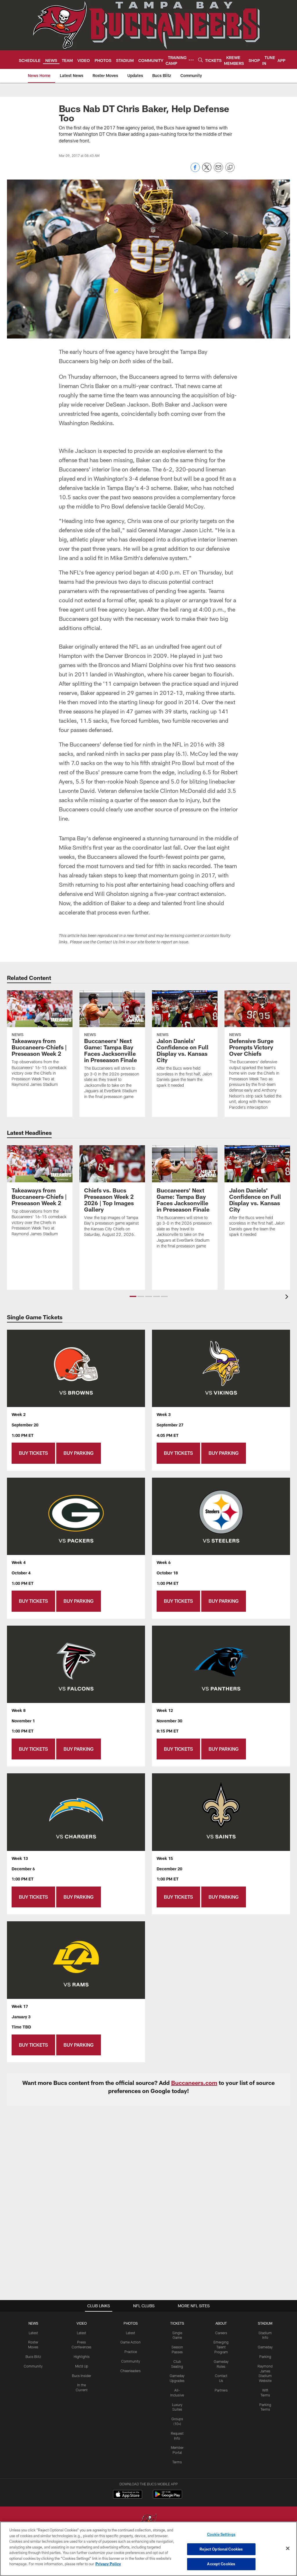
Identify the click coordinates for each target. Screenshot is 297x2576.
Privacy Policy (108, 2564)
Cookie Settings (221, 2534)
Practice (131, 2352)
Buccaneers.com (194, 2083)
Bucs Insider (82, 2376)
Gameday (265, 2347)
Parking (265, 2357)
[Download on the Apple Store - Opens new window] (128, 2495)
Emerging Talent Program (221, 2347)
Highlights (82, 2357)
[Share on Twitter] (207, 170)
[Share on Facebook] (195, 170)
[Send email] (218, 170)
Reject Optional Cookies (221, 2549)
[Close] (288, 2548)
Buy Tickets (33, 1453)
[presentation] (288, 1297)
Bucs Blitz (33, 2357)
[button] (133, 1296)
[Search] (200, 60)
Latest (33, 2333)
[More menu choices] (191, 60)
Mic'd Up (82, 2366)
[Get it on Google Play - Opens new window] (167, 2497)
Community (33, 2366)
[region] (148, 2549)
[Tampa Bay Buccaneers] (148, 2521)
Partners (221, 2390)
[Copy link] (230, 168)
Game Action (131, 2342)
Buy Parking (79, 1453)
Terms (177, 2462)
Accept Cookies (221, 2564)
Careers (221, 2333)
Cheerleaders (131, 2371)
